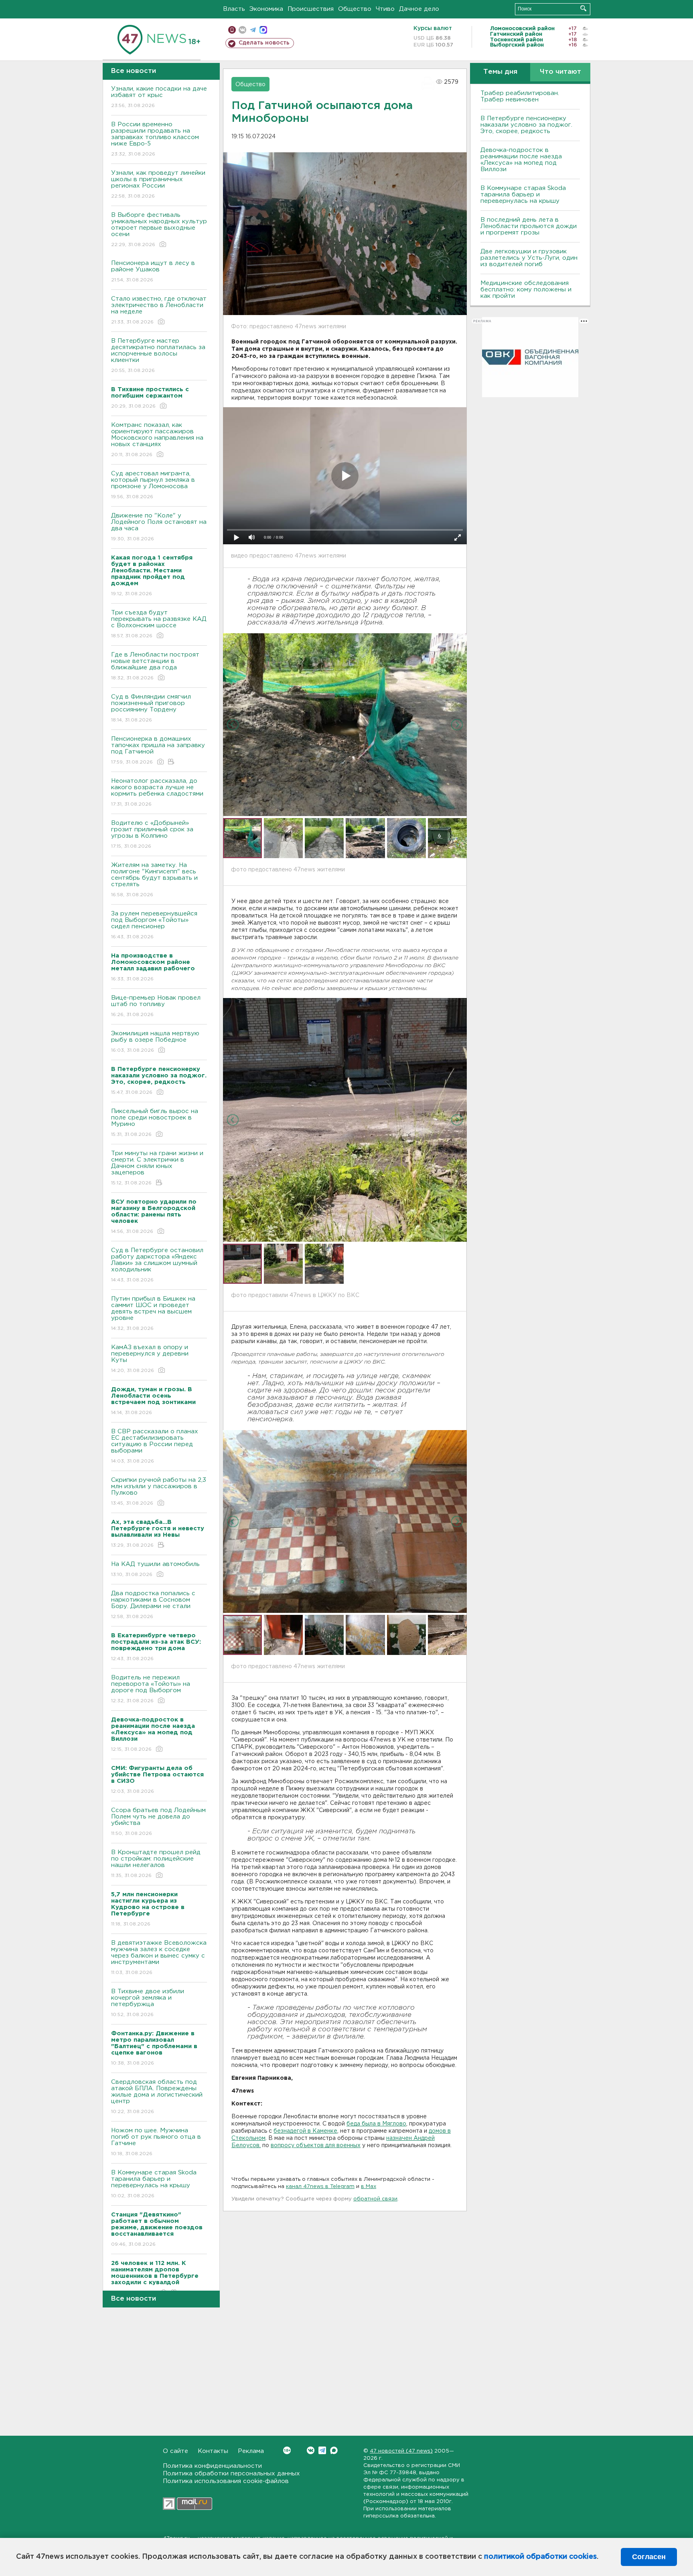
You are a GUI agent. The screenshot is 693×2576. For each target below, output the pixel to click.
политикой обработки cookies (540, 2557)
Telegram (322, 2450)
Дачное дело (419, 9)
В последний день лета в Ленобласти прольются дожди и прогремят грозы (529, 226)
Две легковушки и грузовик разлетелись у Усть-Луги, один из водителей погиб (529, 258)
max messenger (263, 30)
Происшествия (311, 9)
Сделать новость (264, 43)
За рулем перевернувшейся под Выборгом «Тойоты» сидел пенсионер (154, 925)
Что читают (560, 72)
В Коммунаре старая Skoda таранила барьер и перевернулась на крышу (154, 2184)
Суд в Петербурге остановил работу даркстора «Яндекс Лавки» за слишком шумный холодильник (157, 1265)
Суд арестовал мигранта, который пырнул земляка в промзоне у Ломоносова (153, 485)
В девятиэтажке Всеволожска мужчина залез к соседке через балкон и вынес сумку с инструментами (159, 1958)
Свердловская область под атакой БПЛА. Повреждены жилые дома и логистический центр (157, 2097)
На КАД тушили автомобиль (155, 1569)
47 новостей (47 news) (401, 2451)
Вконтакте (311, 2450)
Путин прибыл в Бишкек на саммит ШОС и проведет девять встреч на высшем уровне (153, 1313)
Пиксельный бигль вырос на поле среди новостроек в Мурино (155, 1123)
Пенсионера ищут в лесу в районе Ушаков (153, 271)
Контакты (213, 2451)
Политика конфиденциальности (212, 2466)
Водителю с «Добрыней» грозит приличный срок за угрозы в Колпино (152, 834)
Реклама (251, 2451)
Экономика (266, 9)
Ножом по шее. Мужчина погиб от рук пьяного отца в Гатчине (156, 2142)
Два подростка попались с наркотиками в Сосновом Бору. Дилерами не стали (153, 1605)
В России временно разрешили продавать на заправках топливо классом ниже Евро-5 (155, 139)
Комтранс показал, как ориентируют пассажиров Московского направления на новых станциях (157, 440)
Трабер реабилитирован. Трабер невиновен (520, 96)
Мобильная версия (232, 30)
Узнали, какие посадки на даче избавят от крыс (159, 97)
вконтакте (242, 30)
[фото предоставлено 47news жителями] (345, 725)
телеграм (253, 30)
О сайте (175, 2451)
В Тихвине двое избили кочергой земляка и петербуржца (148, 2003)
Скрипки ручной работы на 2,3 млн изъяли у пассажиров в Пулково (159, 1491)
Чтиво (385, 9)
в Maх (369, 2187)
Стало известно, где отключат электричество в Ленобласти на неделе (159, 310)
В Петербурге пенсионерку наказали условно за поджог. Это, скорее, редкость (526, 125)
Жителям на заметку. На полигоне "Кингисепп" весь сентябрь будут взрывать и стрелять (154, 880)
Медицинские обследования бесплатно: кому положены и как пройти (526, 290)
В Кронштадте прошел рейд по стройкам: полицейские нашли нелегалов (156, 1864)
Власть (234, 9)
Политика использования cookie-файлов (226, 2481)
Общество (355, 9)
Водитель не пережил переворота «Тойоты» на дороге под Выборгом (151, 1689)
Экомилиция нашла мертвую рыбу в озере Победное (155, 1042)
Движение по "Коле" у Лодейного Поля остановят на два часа (159, 527)
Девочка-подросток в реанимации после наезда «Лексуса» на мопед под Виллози (521, 160)
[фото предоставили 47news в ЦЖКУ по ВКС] (345, 1120)
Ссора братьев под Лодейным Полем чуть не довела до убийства (158, 1822)
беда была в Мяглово (376, 2124)
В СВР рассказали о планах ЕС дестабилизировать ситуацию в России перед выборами (155, 1446)
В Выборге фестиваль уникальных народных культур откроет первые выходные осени (159, 230)
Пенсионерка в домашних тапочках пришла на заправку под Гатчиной (158, 750)
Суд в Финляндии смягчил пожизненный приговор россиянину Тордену (151, 708)
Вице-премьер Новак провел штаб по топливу (156, 1006)
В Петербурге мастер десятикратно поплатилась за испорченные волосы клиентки (158, 356)
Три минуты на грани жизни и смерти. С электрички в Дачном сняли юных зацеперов (157, 1168)
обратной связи (375, 2199)
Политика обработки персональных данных (231, 2474)
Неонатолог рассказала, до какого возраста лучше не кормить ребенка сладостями (157, 792)
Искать (583, 8)
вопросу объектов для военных (316, 2146)
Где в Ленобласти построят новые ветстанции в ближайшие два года (155, 666)
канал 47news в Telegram (320, 2187)
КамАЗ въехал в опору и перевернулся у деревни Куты (150, 1359)
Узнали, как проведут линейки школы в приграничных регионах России (158, 184)
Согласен (649, 2557)
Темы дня (500, 72)
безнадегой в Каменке (305, 2131)
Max (334, 2450)
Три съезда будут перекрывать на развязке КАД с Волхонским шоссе (159, 624)
